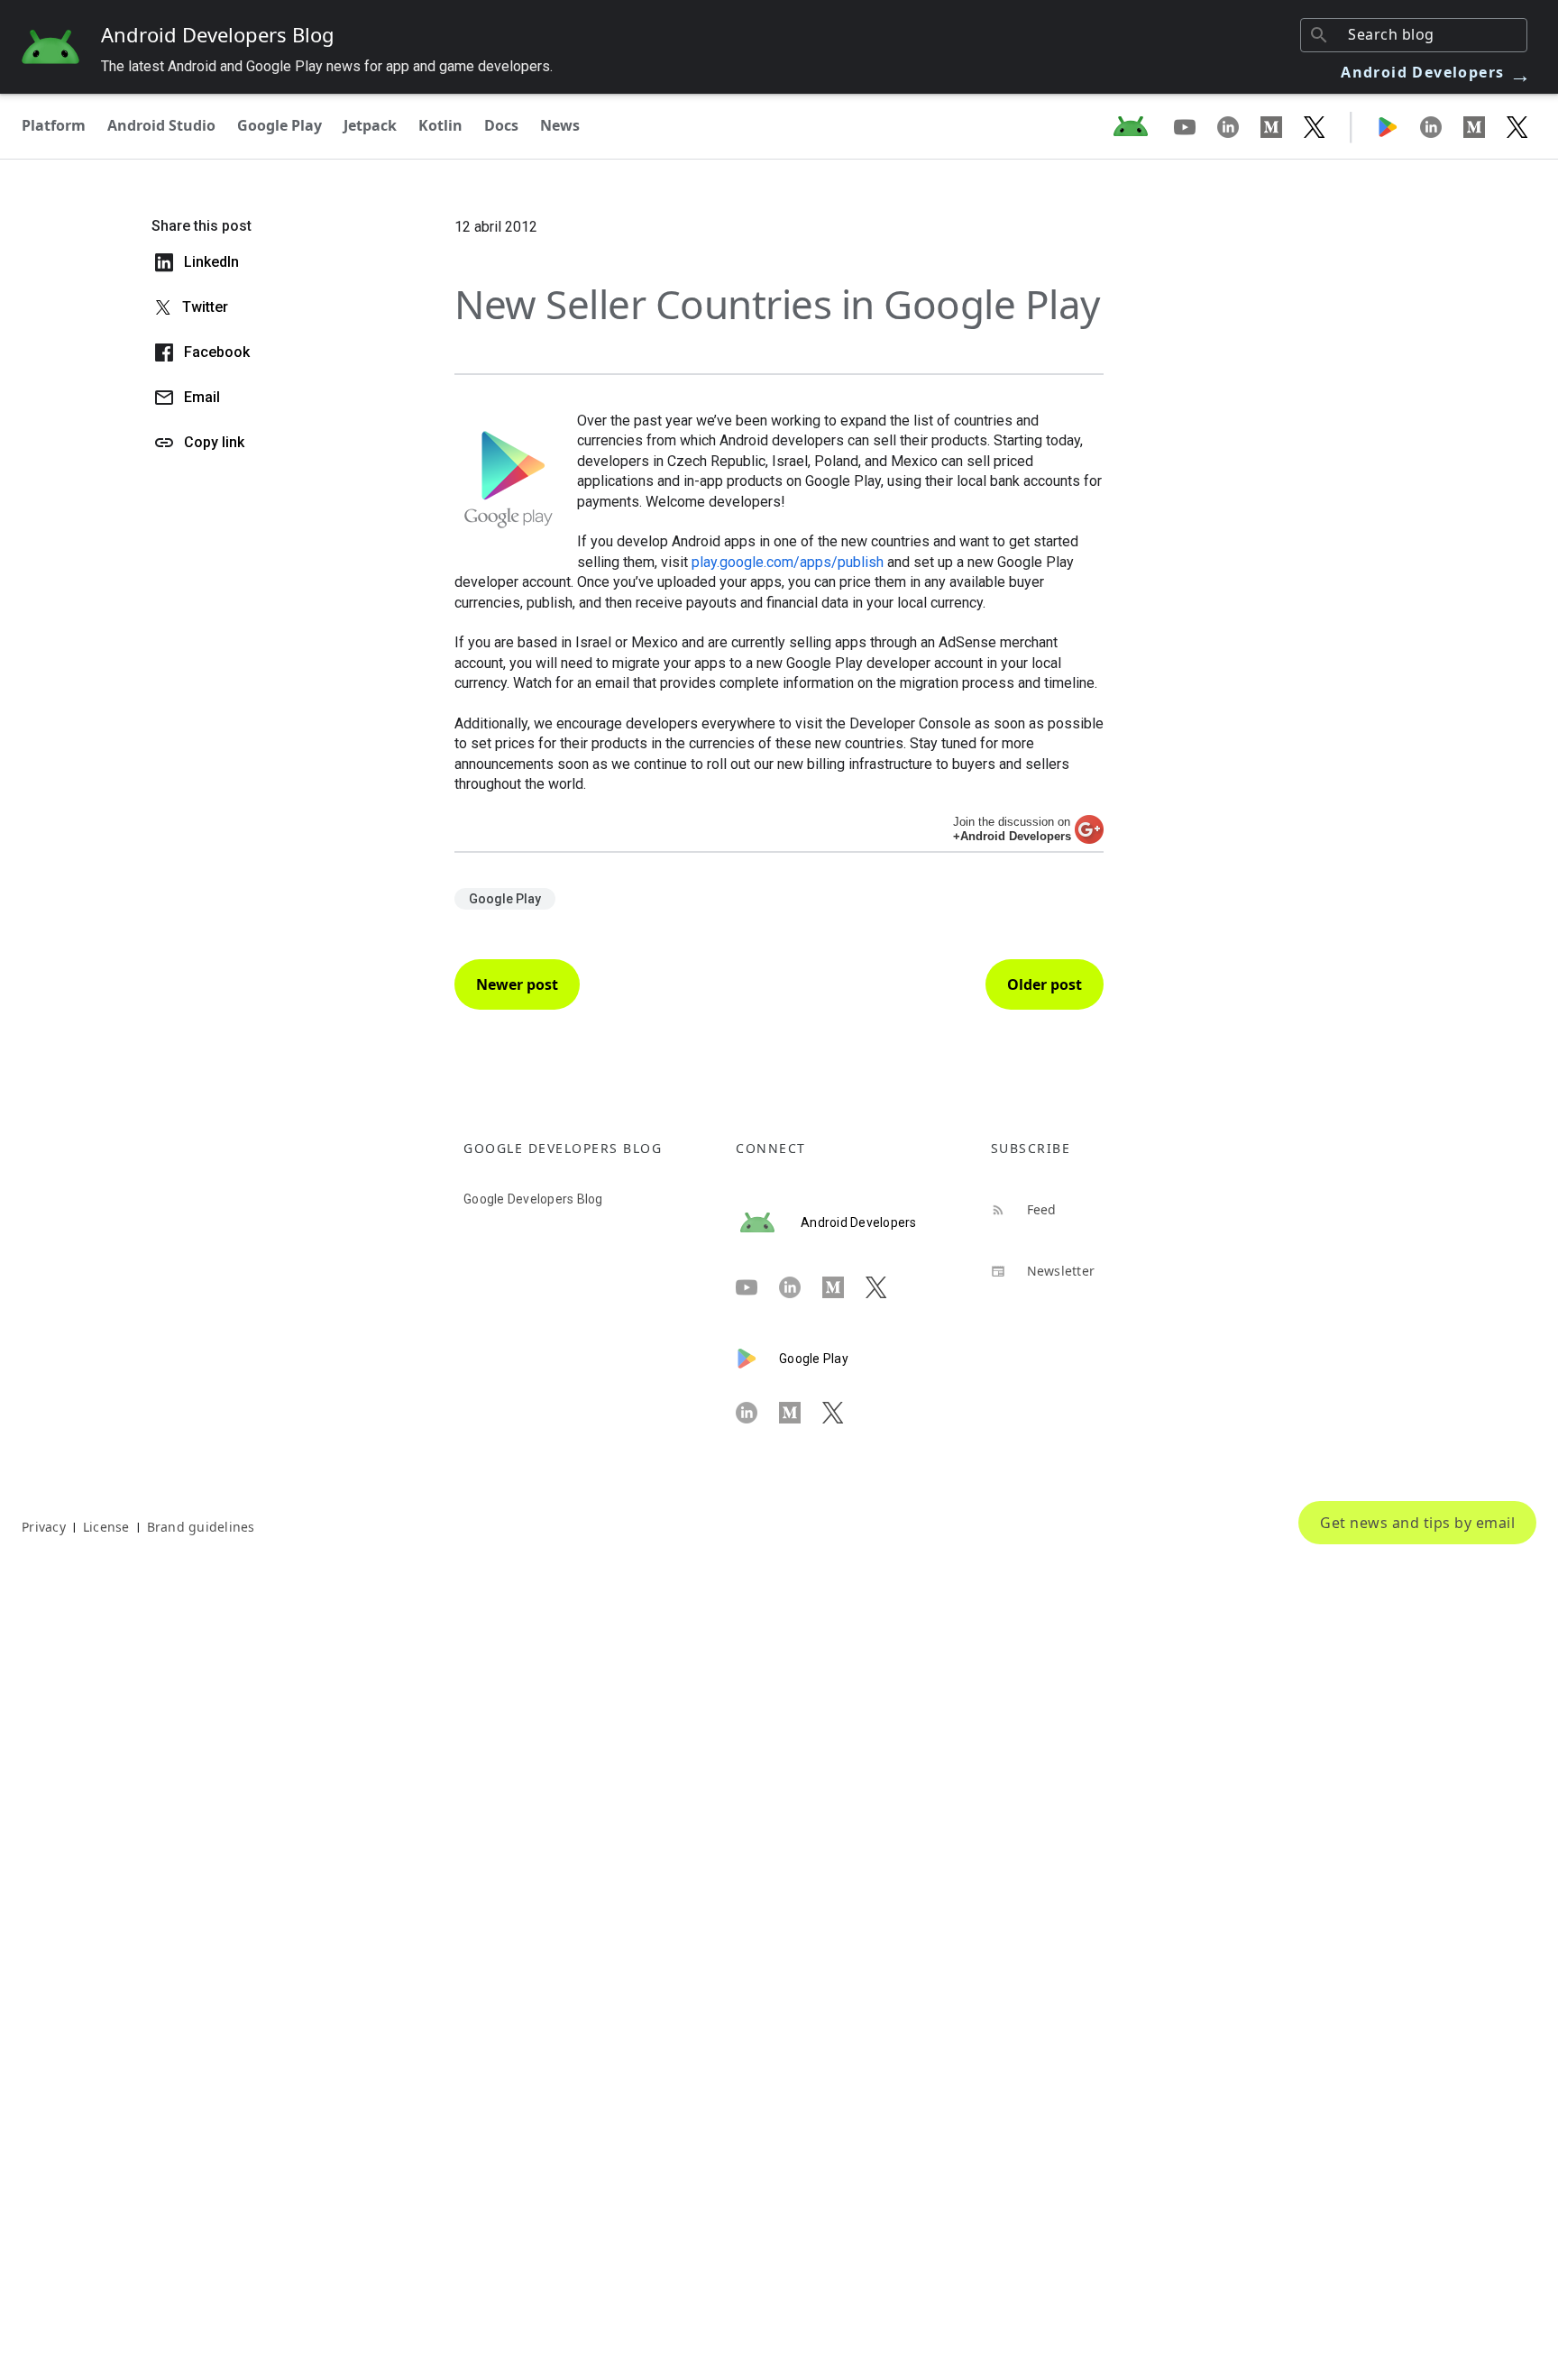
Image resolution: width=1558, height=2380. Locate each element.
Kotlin (440, 125)
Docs (501, 125)
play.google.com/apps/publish (788, 562)
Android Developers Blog (218, 34)
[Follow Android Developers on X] (1315, 126)
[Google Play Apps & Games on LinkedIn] (1442, 126)
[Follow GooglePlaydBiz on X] (1517, 126)
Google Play (280, 125)
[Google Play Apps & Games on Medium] (1485, 126)
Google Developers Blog (533, 1199)
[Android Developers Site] (1141, 126)
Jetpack (370, 125)
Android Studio (161, 125)
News (560, 125)
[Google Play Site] (1398, 126)
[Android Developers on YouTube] (1196, 126)
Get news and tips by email (1417, 1523)
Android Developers (1436, 72)
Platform (54, 125)
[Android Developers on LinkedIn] (1239, 126)
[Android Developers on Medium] (1282, 126)
